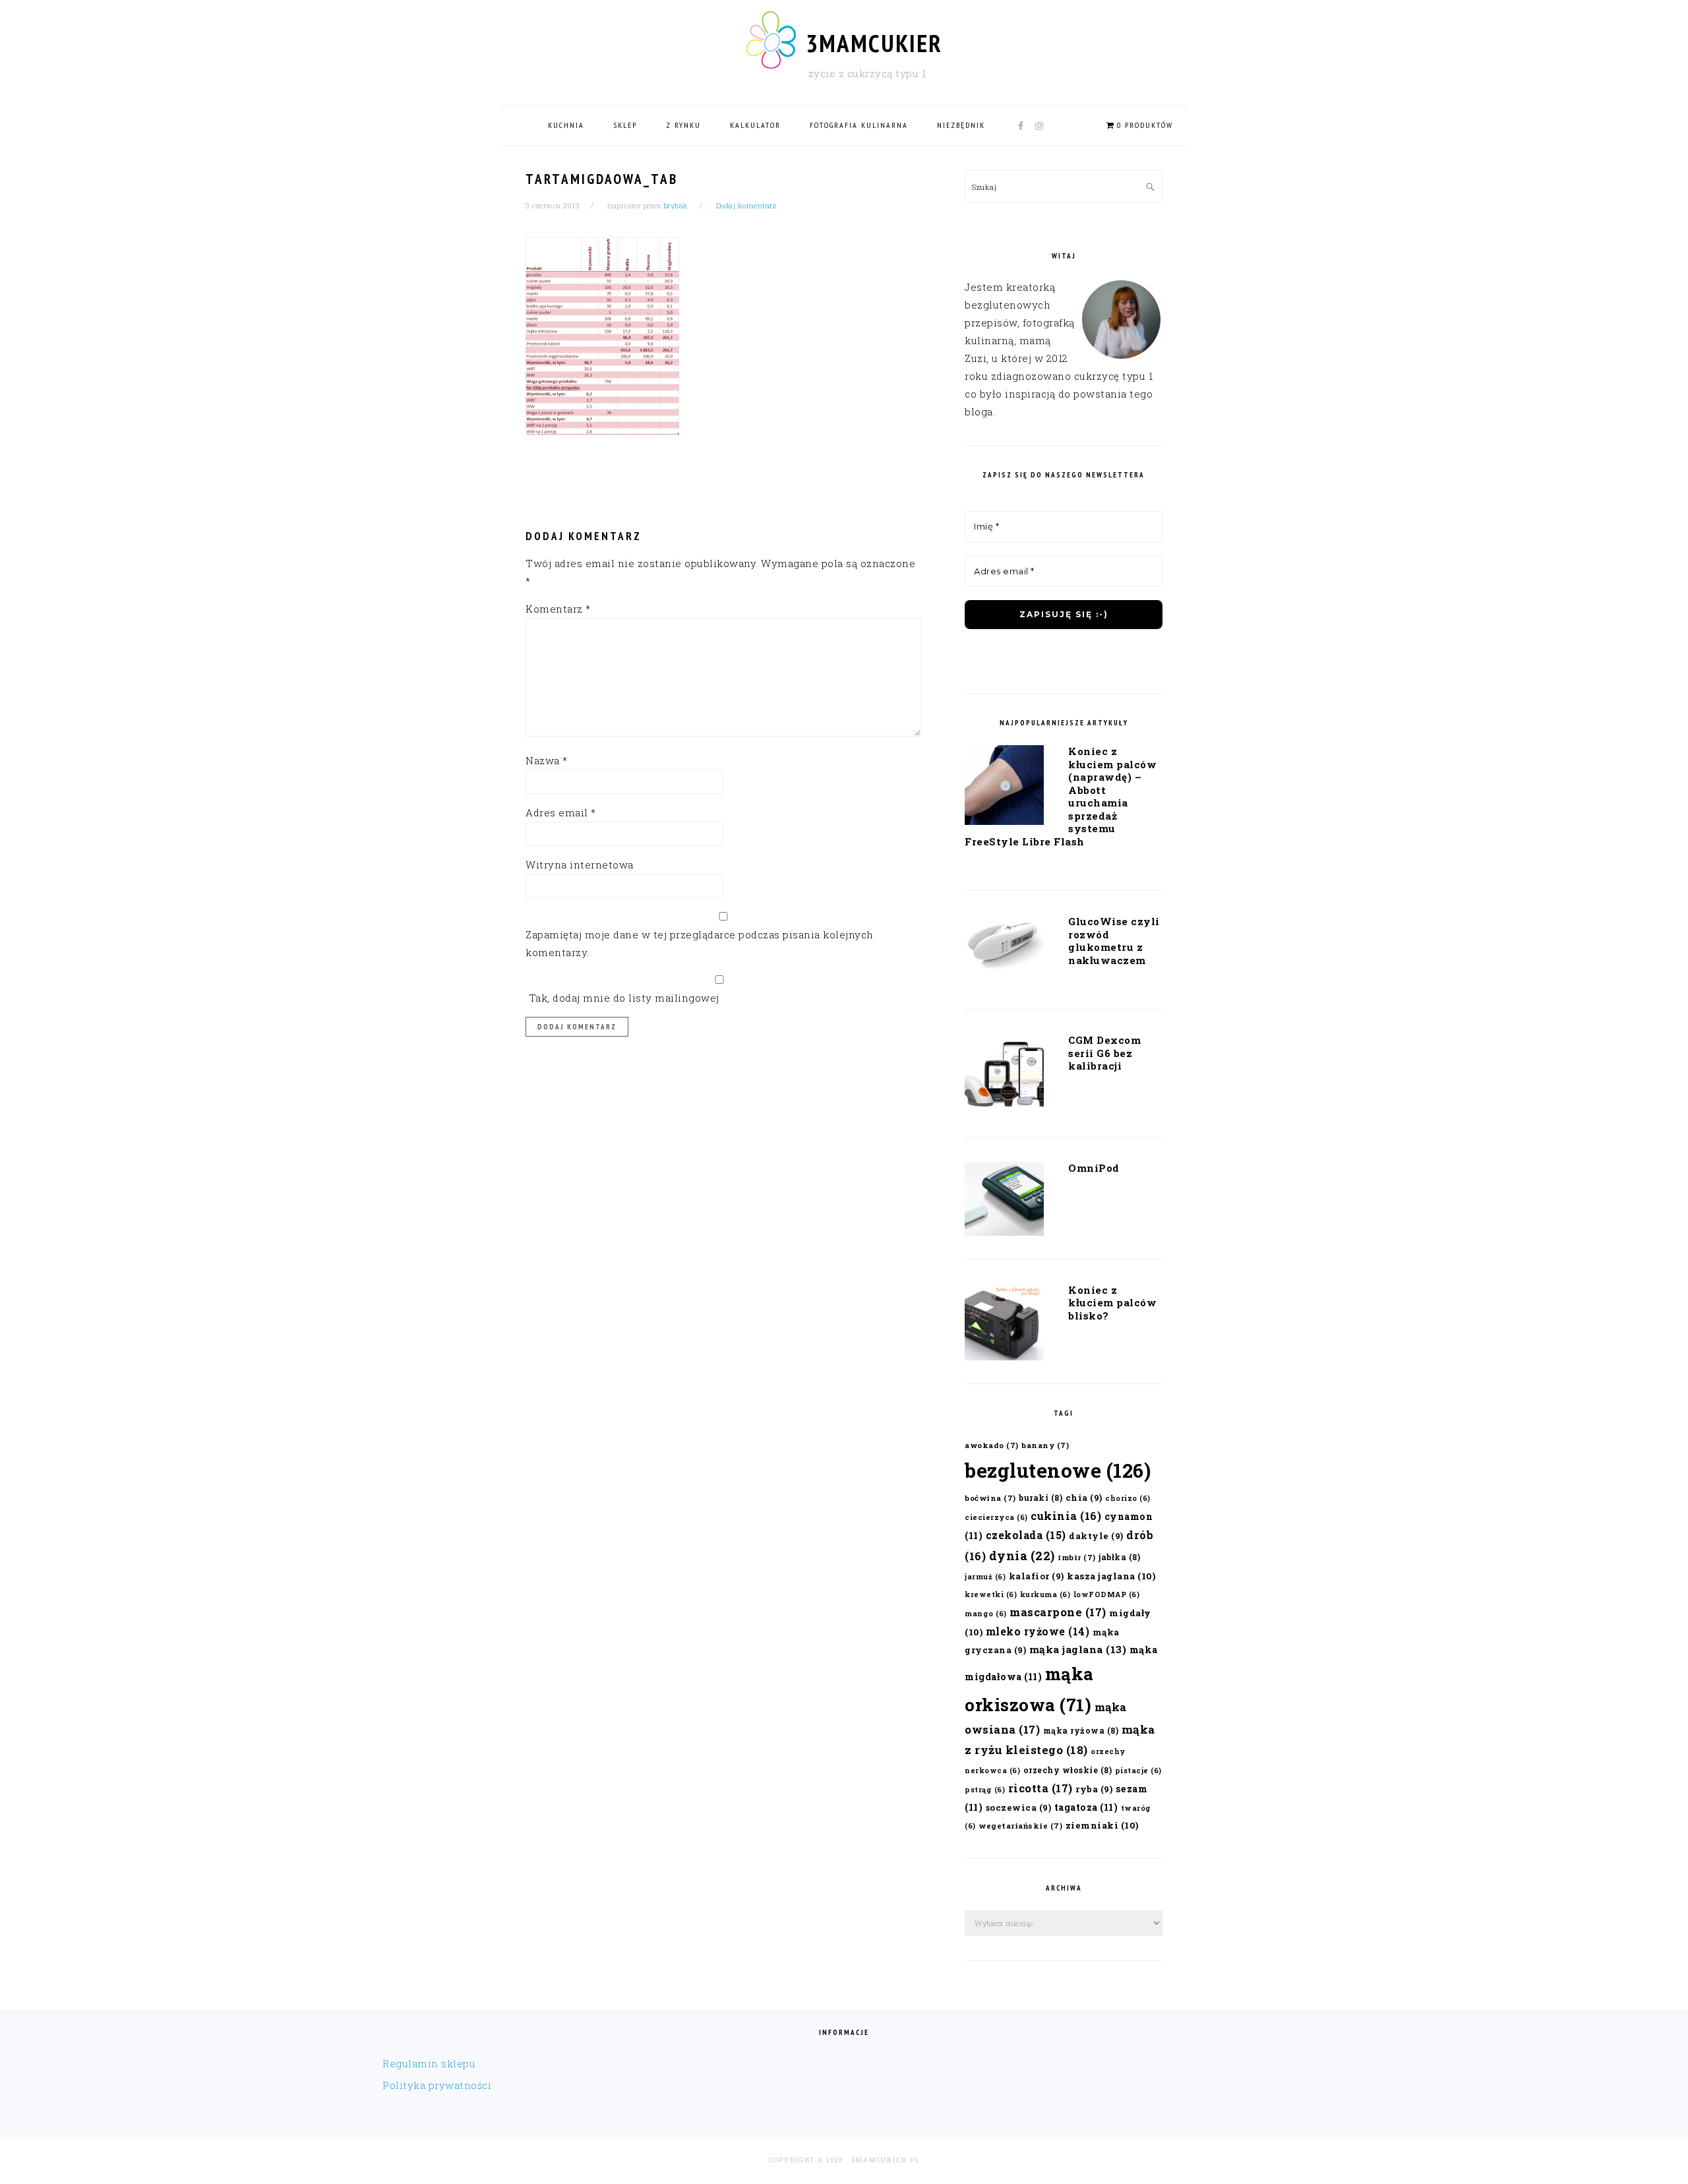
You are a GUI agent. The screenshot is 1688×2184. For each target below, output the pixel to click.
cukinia (1066, 1516)
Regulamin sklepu (429, 2063)
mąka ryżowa (1081, 1730)
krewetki (991, 1594)
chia (1084, 1497)
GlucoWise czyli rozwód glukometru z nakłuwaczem (1114, 941)
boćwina (990, 1498)
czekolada (1026, 1535)
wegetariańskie (1020, 1826)
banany (1045, 1445)
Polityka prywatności (437, 2085)
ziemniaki (1102, 1825)
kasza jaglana (1111, 1576)
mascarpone (1058, 1612)
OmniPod (1094, 1168)
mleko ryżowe (1038, 1631)
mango (986, 1614)
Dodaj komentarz (746, 205)
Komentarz (558, 609)
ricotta (1040, 1788)
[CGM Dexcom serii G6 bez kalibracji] (1004, 1076)
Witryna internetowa (580, 864)
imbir (1077, 1557)
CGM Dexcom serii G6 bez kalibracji (1104, 1053)
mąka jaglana (1078, 1649)
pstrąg (985, 1790)
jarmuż (985, 1577)
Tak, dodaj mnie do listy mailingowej (622, 998)
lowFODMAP (1107, 1594)
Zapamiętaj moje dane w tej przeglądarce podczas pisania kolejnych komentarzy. (700, 943)
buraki (1040, 1498)
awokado (992, 1445)
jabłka (1119, 1557)
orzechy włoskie (1068, 1770)
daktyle (1096, 1535)
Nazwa (547, 760)
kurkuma (1045, 1594)
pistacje (1138, 1771)
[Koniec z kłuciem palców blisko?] (1004, 1325)
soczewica (1019, 1807)
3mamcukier (874, 43)
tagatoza (1086, 1807)
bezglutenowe (1058, 1470)
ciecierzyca (996, 1517)
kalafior (1037, 1576)
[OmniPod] (1004, 1201)
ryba (1094, 1789)
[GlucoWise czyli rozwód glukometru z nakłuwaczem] (1004, 948)
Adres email (561, 812)
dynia (1022, 1556)
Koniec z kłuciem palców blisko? (1112, 1303)
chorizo (1128, 1498)
